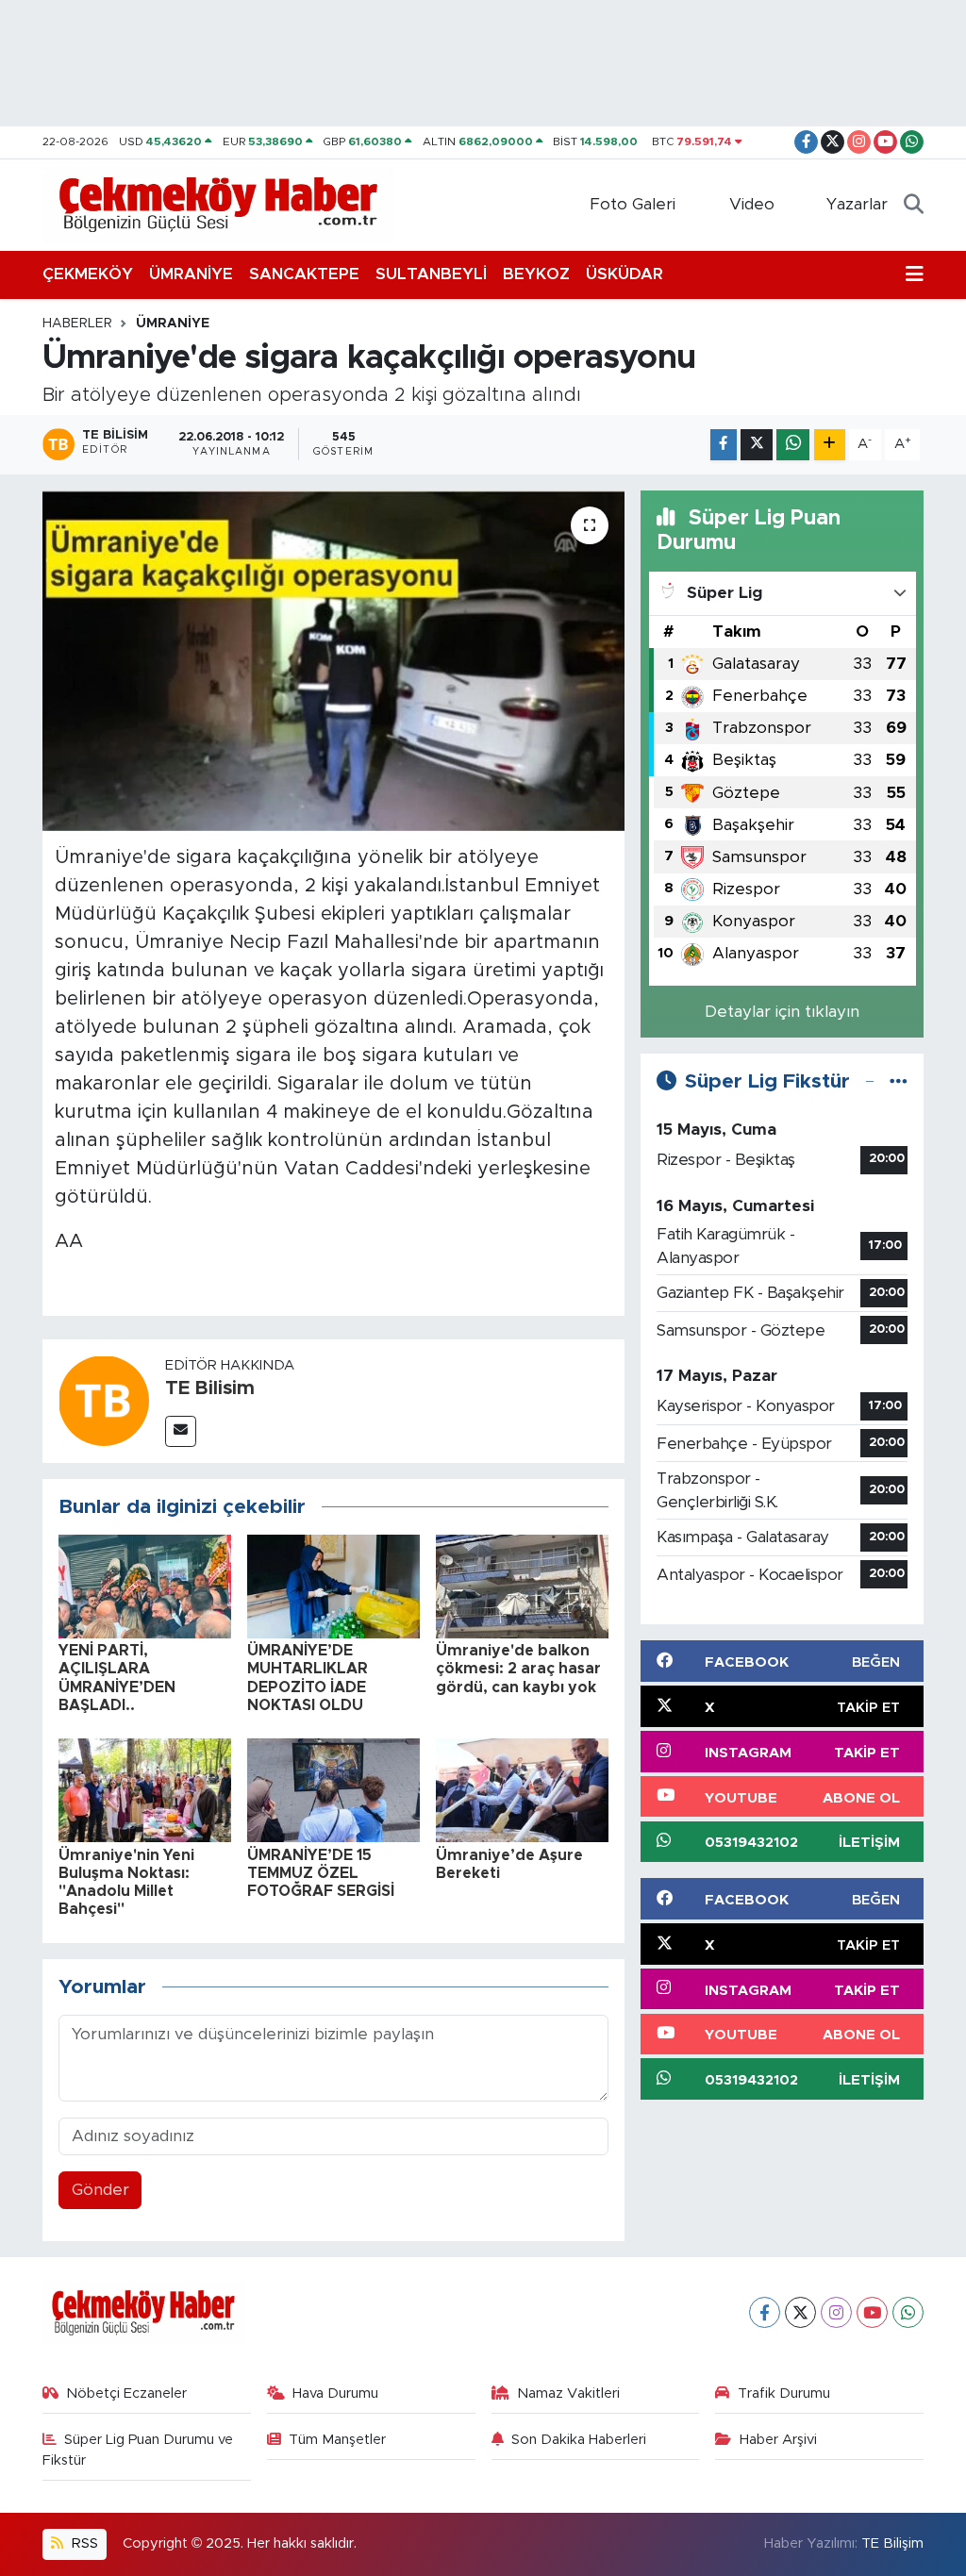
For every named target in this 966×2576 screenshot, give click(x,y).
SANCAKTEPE (304, 274)
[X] (800, 2312)
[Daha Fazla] (830, 445)
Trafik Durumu (784, 2393)
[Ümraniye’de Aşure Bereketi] (522, 1790)
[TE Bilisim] (104, 1400)
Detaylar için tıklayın (782, 1012)
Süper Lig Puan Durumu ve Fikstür (138, 2450)
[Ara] (914, 205)
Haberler (77, 324)
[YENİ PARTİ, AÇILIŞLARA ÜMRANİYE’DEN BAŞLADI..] (145, 1585)
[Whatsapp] (908, 2312)
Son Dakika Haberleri (579, 2440)
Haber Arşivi (778, 2440)
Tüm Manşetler (337, 2440)
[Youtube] (872, 2312)
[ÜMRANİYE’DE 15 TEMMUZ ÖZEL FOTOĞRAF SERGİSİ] (333, 1790)
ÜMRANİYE (191, 274)
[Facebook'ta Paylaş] (724, 445)
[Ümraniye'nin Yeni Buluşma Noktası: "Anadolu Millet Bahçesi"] (145, 1790)
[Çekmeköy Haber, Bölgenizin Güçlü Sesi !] (218, 204)
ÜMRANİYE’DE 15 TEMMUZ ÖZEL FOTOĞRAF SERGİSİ (321, 1873)
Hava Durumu (335, 2393)
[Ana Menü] (915, 274)
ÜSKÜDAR (625, 274)
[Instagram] (836, 2312)
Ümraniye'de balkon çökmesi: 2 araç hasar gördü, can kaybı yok (518, 1669)
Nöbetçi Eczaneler (126, 2393)
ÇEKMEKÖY (88, 274)
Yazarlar (857, 204)
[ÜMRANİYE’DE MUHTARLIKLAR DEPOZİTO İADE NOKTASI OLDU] (333, 1585)
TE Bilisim (210, 1388)
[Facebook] (765, 2312)
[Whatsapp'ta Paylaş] (793, 445)
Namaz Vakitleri (568, 2393)
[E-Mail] (181, 1431)
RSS (83, 2543)
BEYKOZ (536, 274)
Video (752, 204)
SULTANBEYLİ (431, 274)
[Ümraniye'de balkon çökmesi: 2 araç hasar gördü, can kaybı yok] (522, 1585)
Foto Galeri (633, 204)
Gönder (100, 2190)
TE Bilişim (892, 2543)
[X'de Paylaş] (757, 445)
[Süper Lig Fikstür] (899, 1081)
